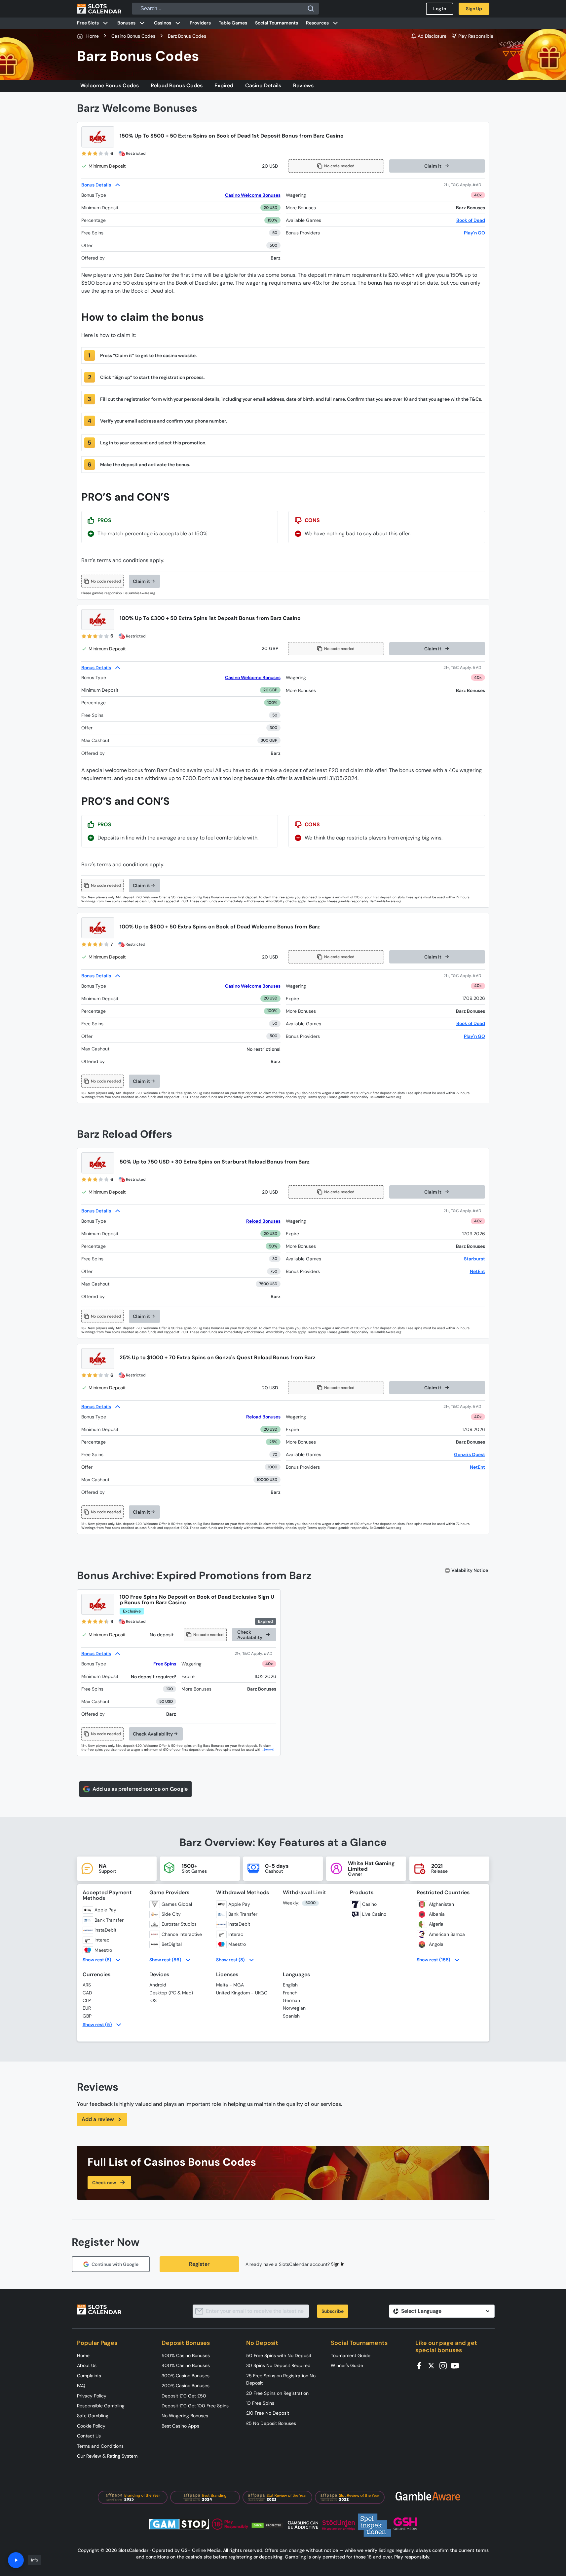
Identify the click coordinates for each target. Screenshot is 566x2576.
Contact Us (89, 2436)
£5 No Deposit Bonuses (271, 2423)
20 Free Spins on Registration (277, 2393)
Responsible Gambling (101, 2406)
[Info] (16, 2560)
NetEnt (477, 1271)
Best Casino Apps (180, 2426)
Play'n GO (474, 233)
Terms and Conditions (100, 2446)
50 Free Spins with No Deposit (279, 2355)
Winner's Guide (347, 2365)
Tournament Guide (351, 2355)
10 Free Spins (260, 2403)
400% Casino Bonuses (186, 2365)
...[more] (268, 1749)
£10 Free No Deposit (268, 2413)
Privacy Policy (92, 2396)
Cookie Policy (91, 2426)
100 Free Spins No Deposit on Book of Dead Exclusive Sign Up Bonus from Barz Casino (197, 1600)
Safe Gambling (93, 2416)
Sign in (338, 2264)
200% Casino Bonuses (186, 2386)
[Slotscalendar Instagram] (445, 2365)
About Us (87, 2365)
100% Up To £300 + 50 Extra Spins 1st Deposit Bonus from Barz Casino (210, 618)
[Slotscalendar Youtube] (457, 2365)
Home (83, 2355)
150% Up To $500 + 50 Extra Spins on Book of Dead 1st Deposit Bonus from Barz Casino (232, 136)
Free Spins (165, 1664)
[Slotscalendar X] (433, 2365)
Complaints (89, 2376)
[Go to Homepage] (99, 9)
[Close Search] (311, 9)
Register (199, 2264)
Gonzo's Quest (470, 1454)
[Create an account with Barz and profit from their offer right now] (464, 185)
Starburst (474, 1259)
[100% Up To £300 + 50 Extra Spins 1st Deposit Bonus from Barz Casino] (98, 620)
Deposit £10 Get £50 (184, 2396)
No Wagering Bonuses (185, 2416)
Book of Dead (471, 220)
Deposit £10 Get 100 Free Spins (195, 2406)
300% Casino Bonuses (186, 2376)
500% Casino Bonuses (186, 2355)
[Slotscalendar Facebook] (421, 2365)
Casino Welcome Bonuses (253, 195)
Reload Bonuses (263, 1221)
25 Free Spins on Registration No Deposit (281, 2379)
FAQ (81, 2386)
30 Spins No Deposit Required (278, 2365)
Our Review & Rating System (107, 2456)
